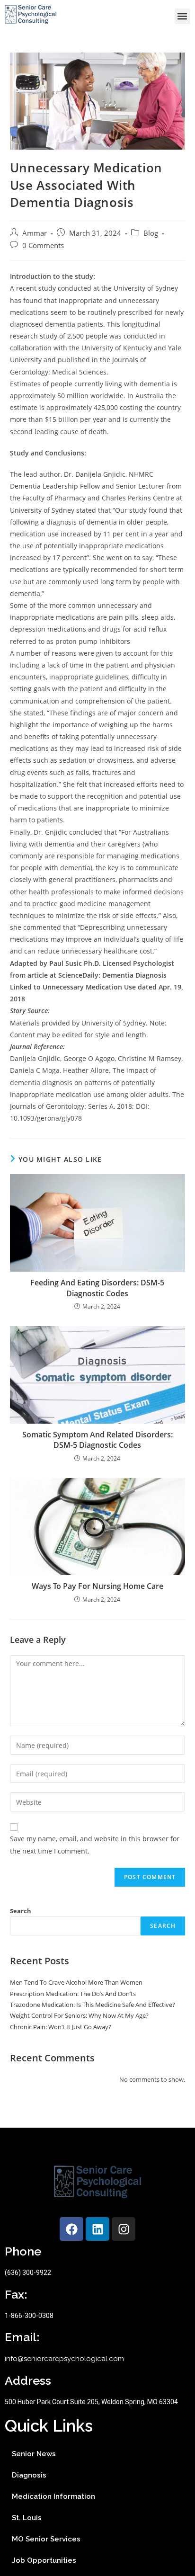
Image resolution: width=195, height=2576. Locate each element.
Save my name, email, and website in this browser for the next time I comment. (95, 1845)
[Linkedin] (97, 2229)
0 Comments (43, 245)
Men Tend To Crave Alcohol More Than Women (76, 1982)
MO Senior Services (46, 2539)
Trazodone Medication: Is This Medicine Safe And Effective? (93, 2005)
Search (21, 1911)
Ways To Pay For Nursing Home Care (97, 1586)
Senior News (34, 2454)
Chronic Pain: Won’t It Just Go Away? (61, 2027)
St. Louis (27, 2518)
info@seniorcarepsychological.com (64, 2359)
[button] (182, 16)
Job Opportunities (44, 2560)
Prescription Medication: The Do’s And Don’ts (73, 1994)
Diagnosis (29, 2475)
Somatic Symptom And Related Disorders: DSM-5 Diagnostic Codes (97, 1440)
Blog (151, 233)
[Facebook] (71, 2229)
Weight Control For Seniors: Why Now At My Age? (79, 2015)
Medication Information (53, 2496)
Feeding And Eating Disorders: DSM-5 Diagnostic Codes (97, 1288)
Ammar (35, 233)
